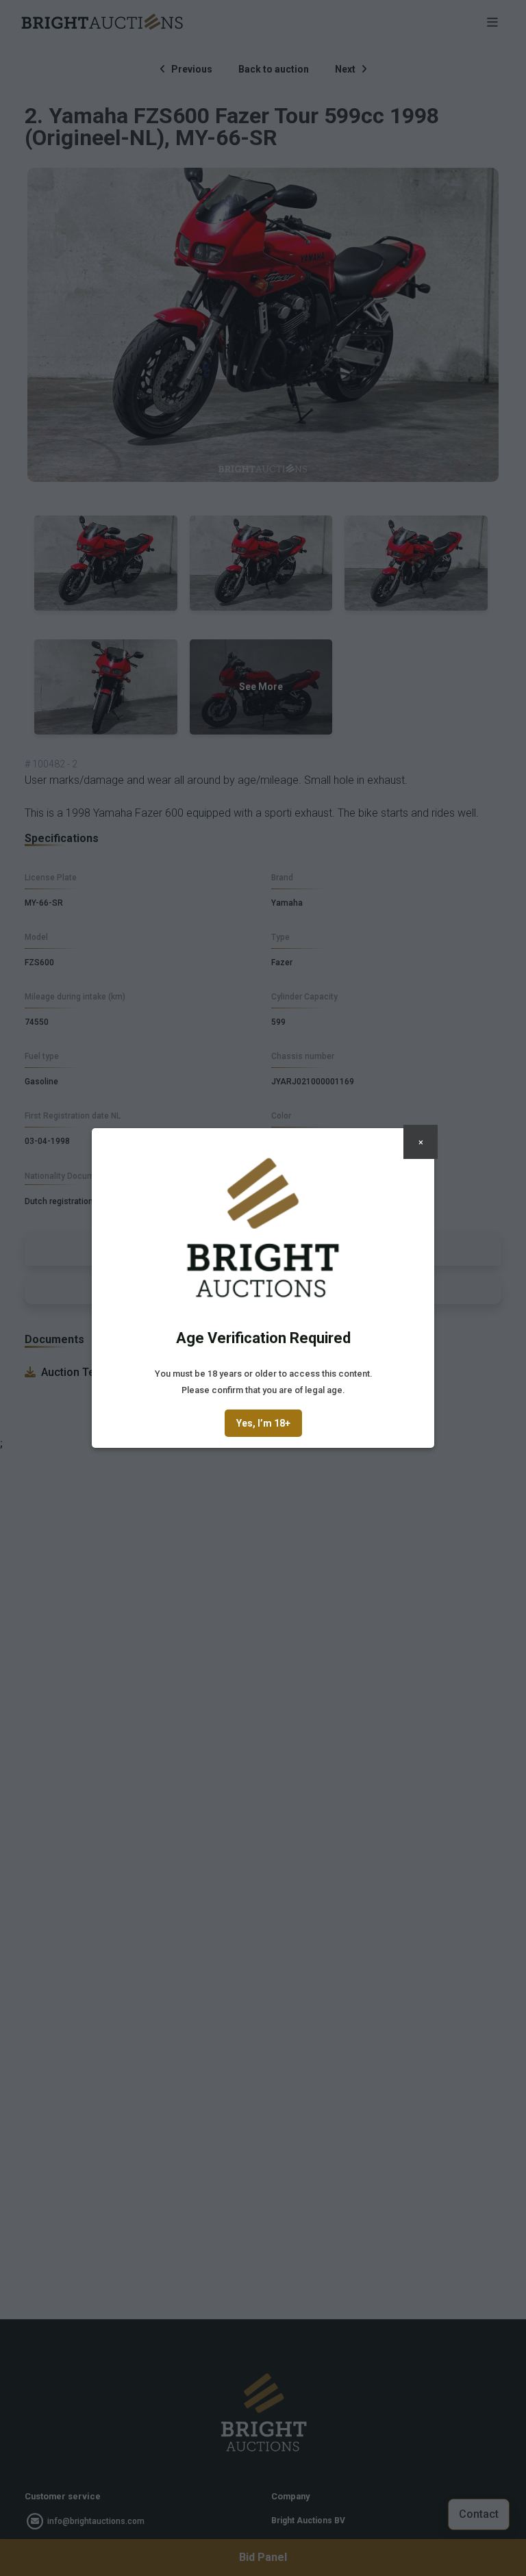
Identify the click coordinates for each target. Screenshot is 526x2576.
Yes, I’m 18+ (263, 1423)
